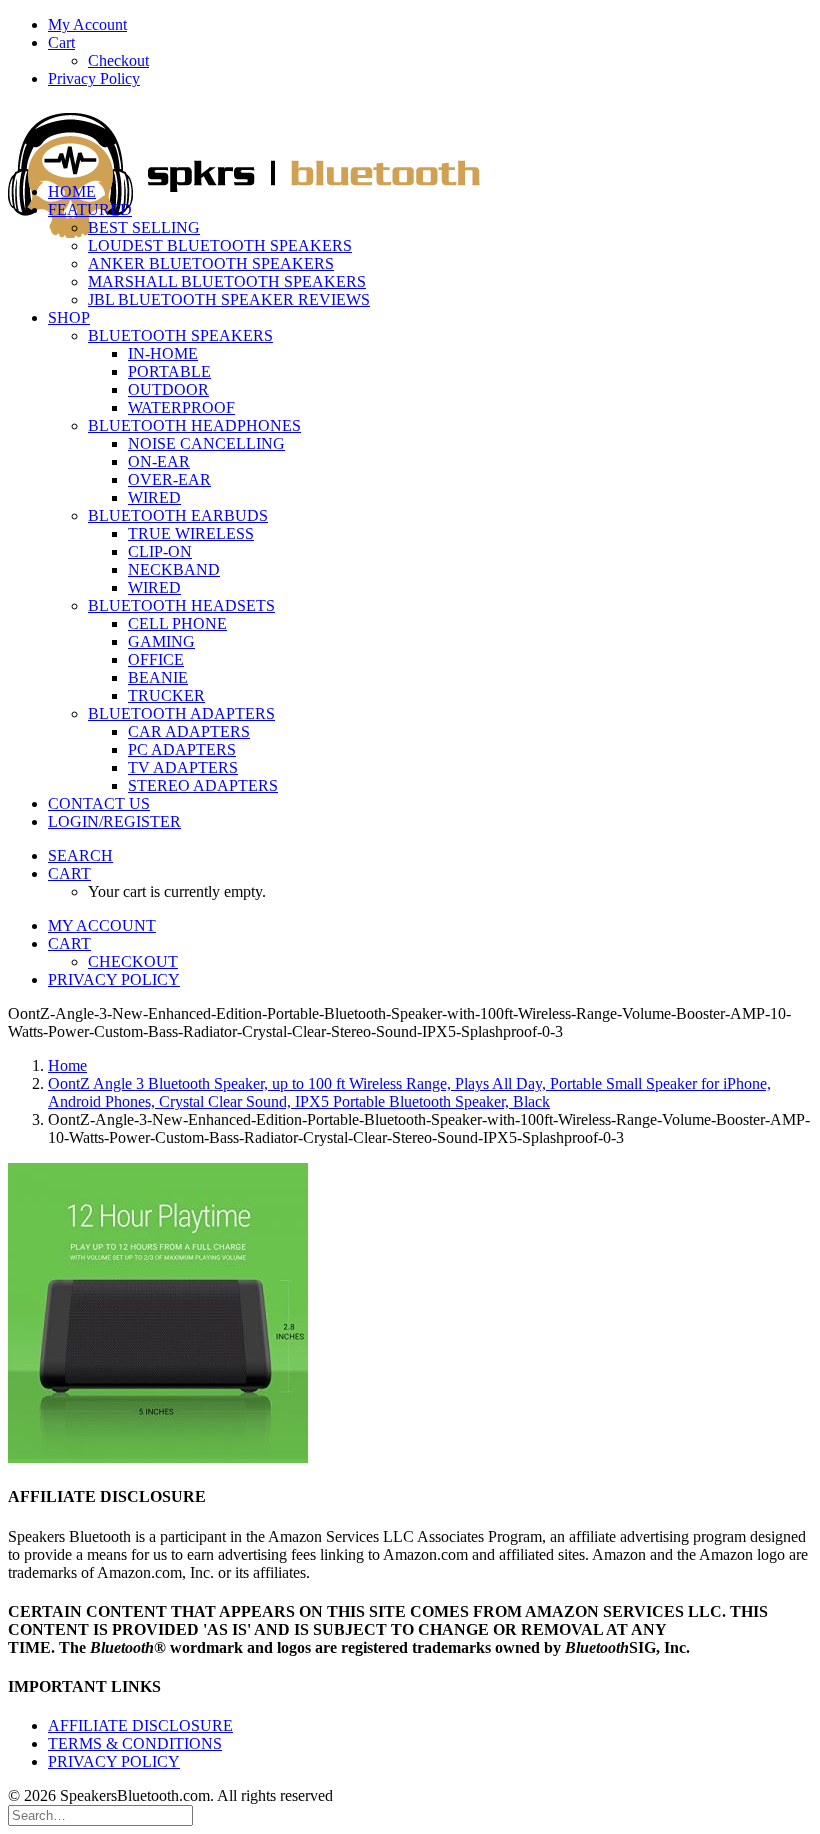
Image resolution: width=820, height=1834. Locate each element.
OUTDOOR (168, 389)
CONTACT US (99, 803)
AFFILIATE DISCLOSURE (140, 1725)
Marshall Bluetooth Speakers (227, 281)
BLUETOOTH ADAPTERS (181, 713)
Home (67, 1065)
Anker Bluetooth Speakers (211, 263)
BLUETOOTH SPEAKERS (180, 335)
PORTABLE (169, 371)
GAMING (161, 641)
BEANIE (158, 677)
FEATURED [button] (90, 209)
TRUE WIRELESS (191, 533)
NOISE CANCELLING (206, 443)
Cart (61, 42)
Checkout (118, 60)
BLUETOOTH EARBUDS (178, 515)
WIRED (154, 497)
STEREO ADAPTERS (203, 785)
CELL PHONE (177, 623)
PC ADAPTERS (182, 749)
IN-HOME (163, 353)
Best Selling (144, 227)
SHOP (69, 317)
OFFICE (156, 659)
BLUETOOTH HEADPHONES (194, 425)
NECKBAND (174, 569)
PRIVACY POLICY (114, 1761)
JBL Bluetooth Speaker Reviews (229, 299)
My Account (87, 24)
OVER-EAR (169, 479)
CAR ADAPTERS (189, 731)
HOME (72, 191)
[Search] (100, 1814)
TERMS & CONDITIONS (135, 1743)
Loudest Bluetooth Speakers (220, 245)
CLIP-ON (160, 551)
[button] (80, 855)
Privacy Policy (94, 78)
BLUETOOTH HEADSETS (181, 605)
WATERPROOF (181, 407)
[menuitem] (430, 25)
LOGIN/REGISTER (114, 821)
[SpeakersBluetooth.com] (410, 135)
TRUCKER (166, 695)
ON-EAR (159, 461)
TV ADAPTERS (183, 767)
